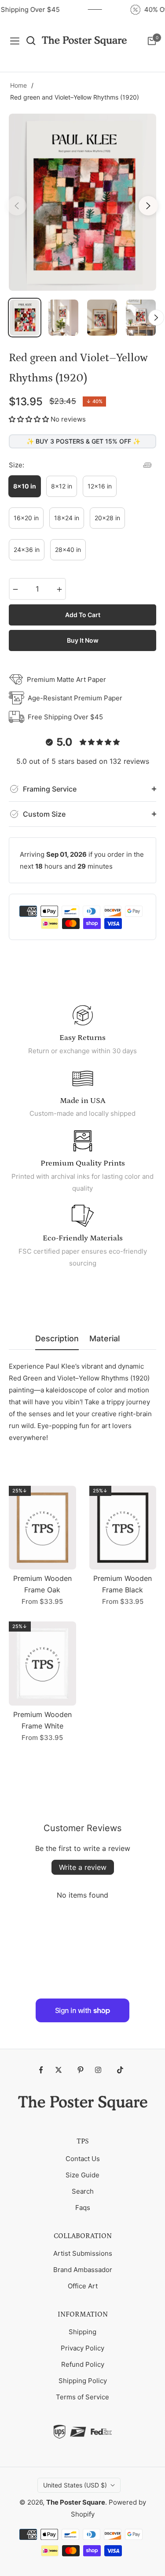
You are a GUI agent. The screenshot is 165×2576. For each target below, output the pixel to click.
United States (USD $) (75, 2485)
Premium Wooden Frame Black (123, 1584)
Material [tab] (104, 1338)
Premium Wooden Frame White (42, 1720)
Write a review (83, 1867)
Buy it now (83, 640)
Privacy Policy (82, 2348)
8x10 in (25, 486)
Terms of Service (82, 2397)
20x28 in (107, 518)
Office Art (83, 2286)
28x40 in (68, 550)
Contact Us (83, 2159)
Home (18, 85)
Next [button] (148, 206)
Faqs (83, 2208)
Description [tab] (57, 1338)
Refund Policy (83, 2364)
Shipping (82, 2332)
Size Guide (82, 2175)
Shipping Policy (83, 2381)
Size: (16, 465)
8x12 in (62, 486)
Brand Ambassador (83, 2270)
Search (83, 2191)
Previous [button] (17, 206)
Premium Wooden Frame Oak (42, 1584)
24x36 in (27, 550)
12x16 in (100, 486)
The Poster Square (76, 2502)
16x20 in (26, 518)
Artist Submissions (83, 2253)
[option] (82, 202)
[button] (29, 419)
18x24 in (67, 518)
